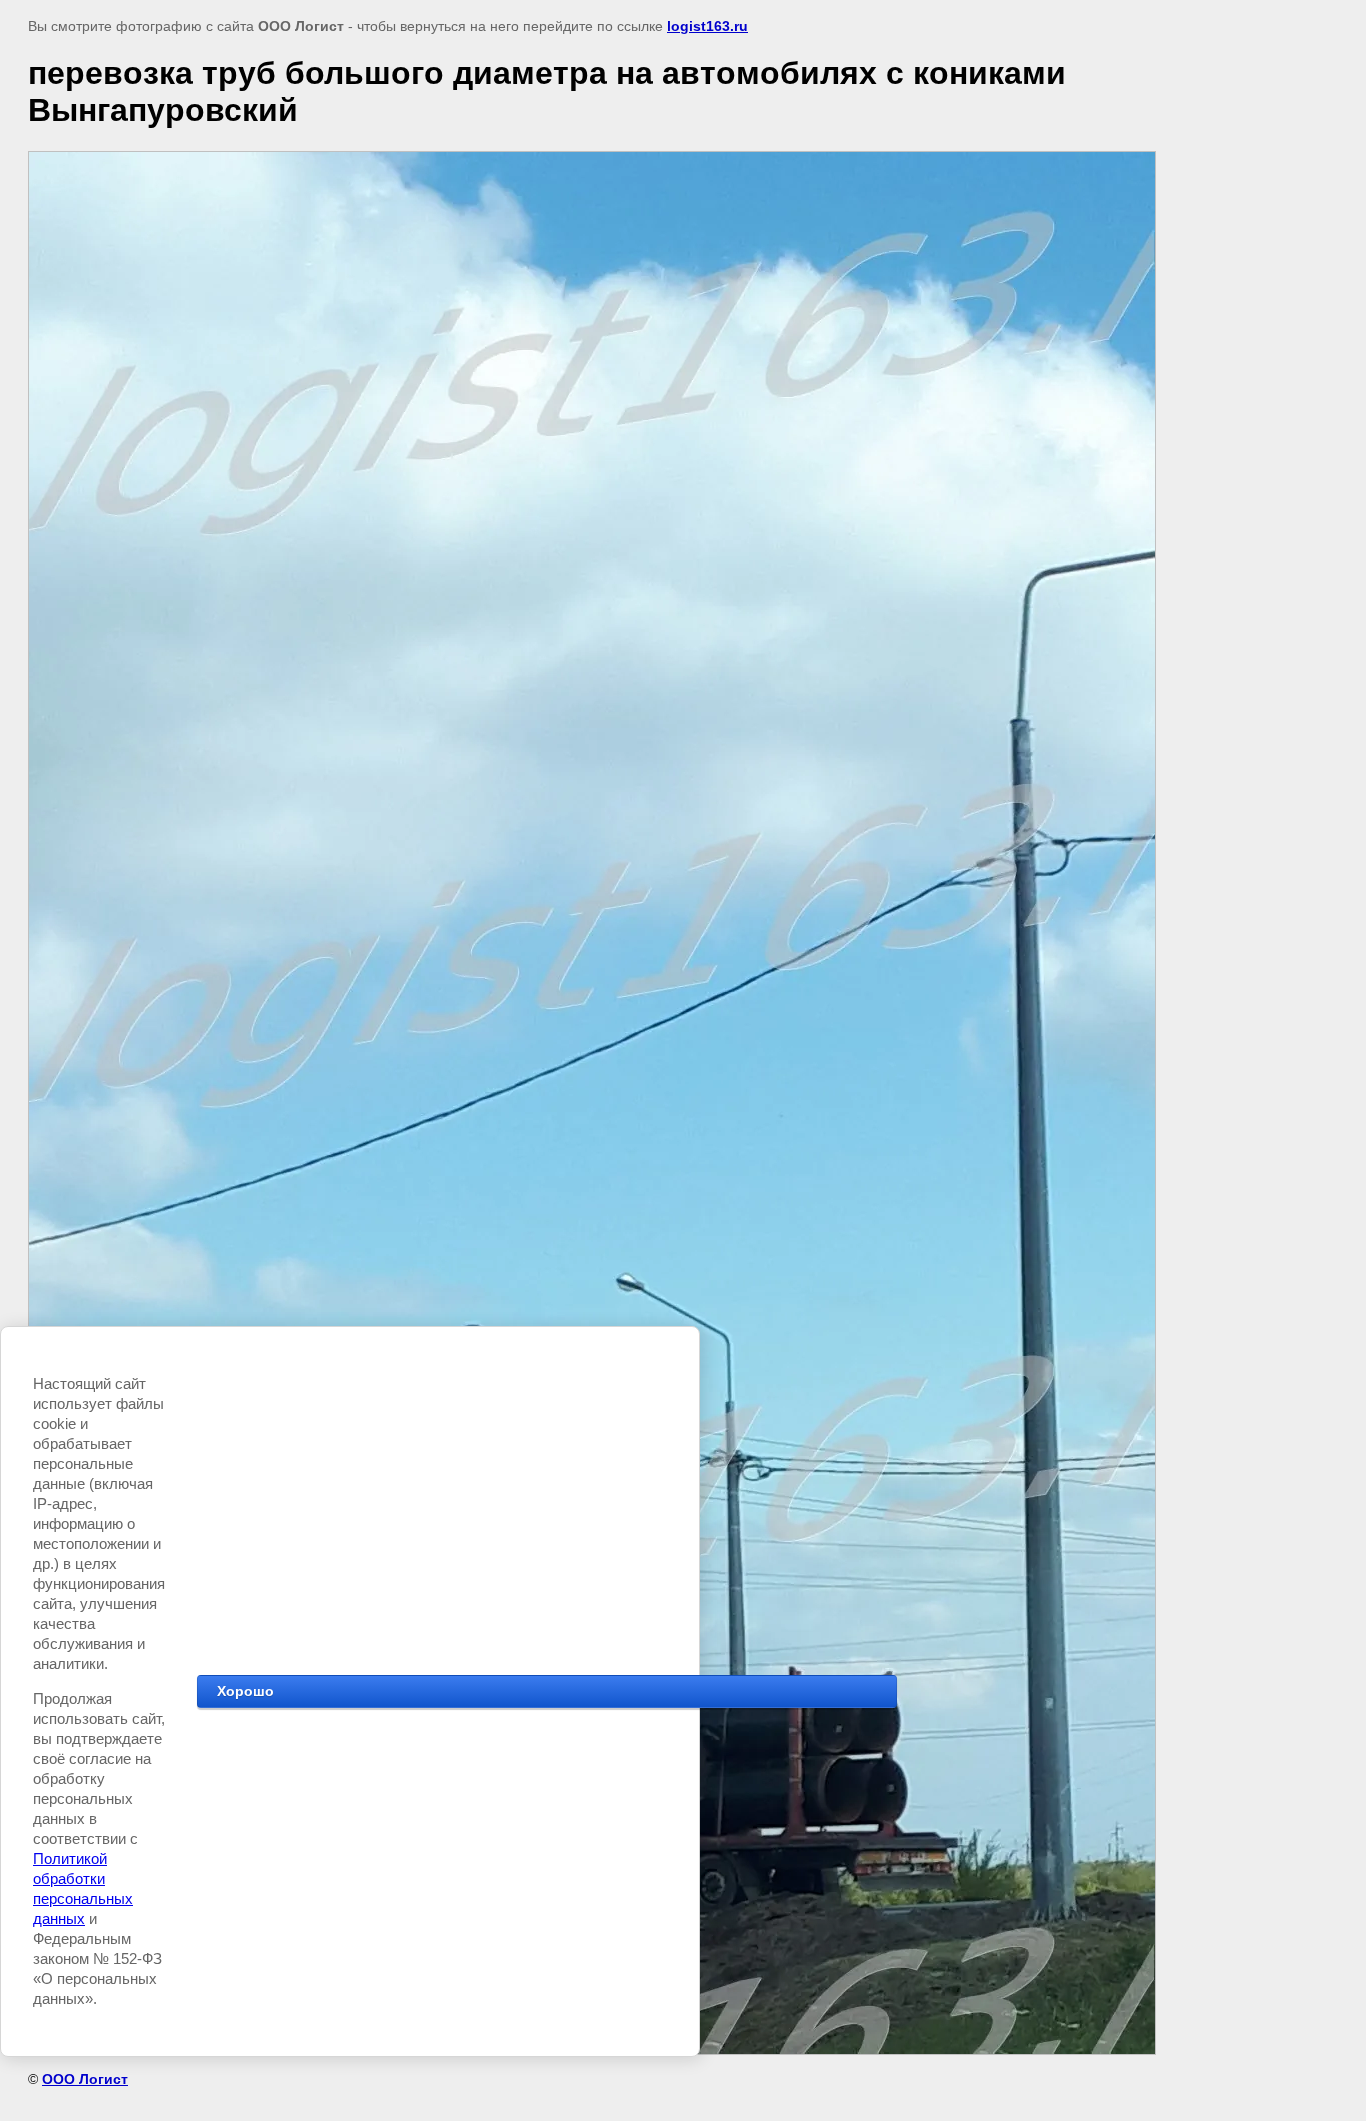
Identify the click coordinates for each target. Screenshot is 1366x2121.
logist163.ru (707, 26)
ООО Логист (85, 2079)
